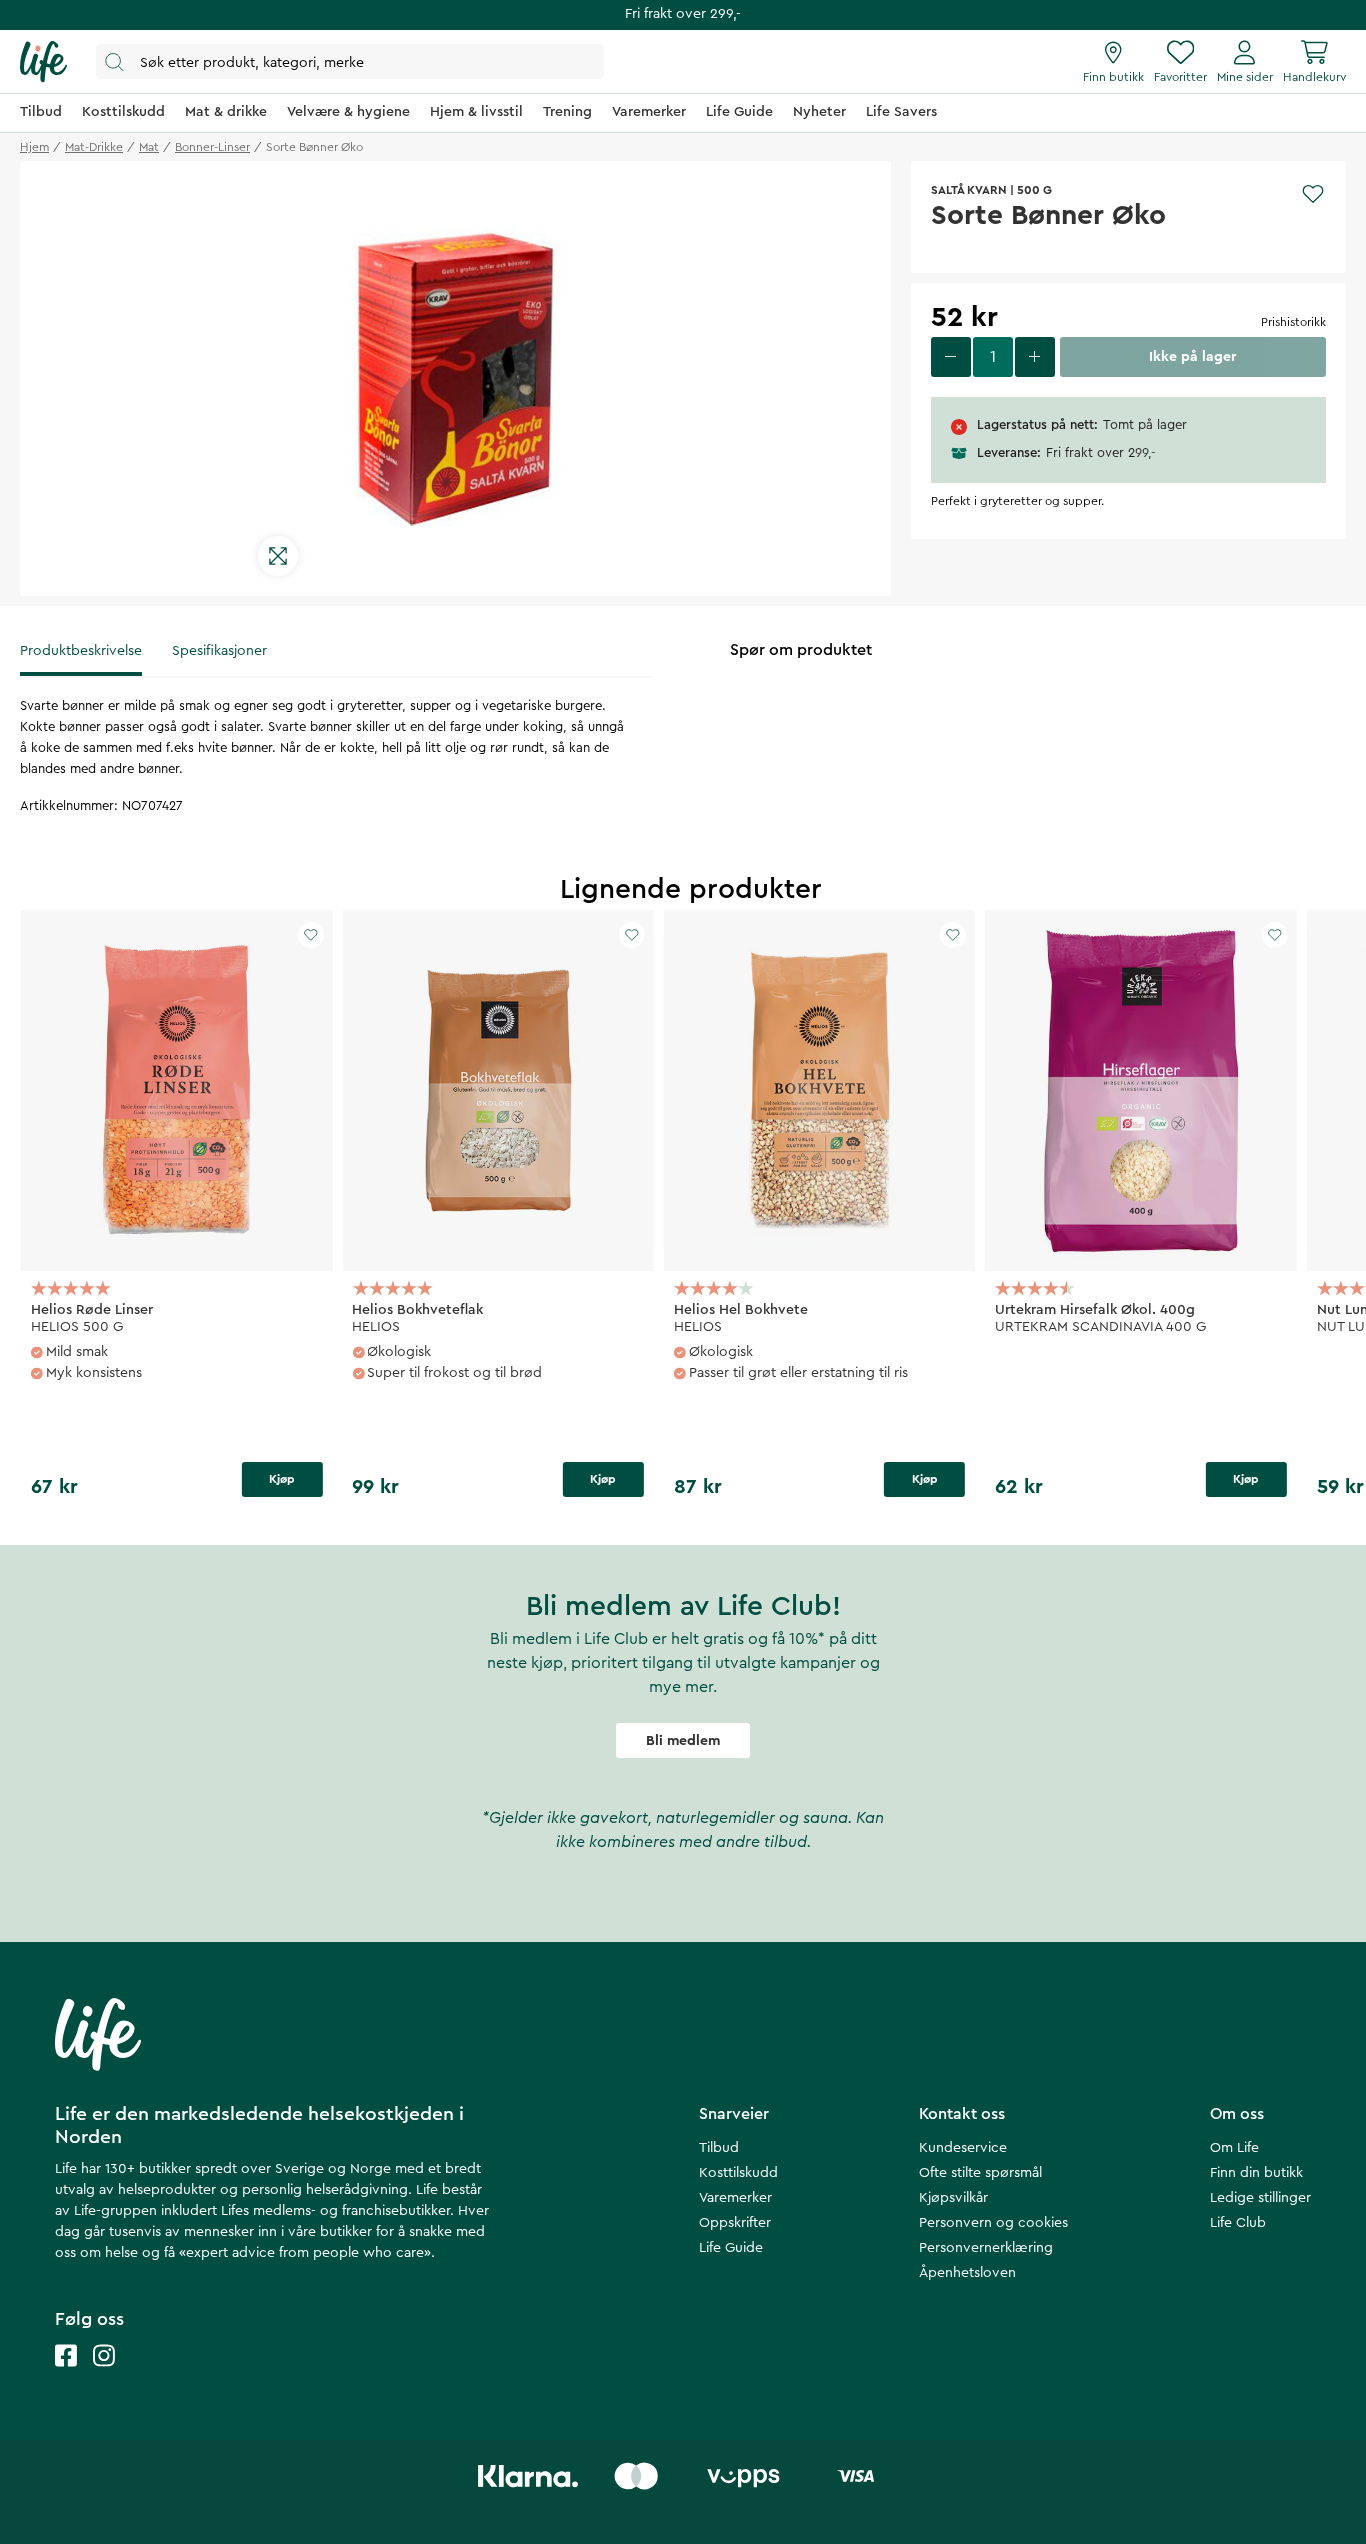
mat (149, 147)
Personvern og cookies (993, 2223)
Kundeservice (963, 2148)
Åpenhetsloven (967, 2273)
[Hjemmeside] (43, 62)
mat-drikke (94, 147)
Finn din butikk (1256, 2173)
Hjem (34, 147)
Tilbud (719, 2148)
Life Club (1238, 2223)
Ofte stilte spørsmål (980, 2173)
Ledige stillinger (1260, 2198)
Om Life (1234, 2148)
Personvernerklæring (986, 2248)
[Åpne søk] (350, 61)
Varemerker (735, 2198)
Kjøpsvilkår (953, 2198)
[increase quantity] (1035, 357)
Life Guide (731, 2248)
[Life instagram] (104, 2375)
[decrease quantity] (951, 357)
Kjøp (282, 1479)
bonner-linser (212, 147)
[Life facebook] (66, 2375)
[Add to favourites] (1313, 194)
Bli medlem (683, 1741)
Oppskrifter (735, 2223)
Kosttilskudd (738, 2173)
